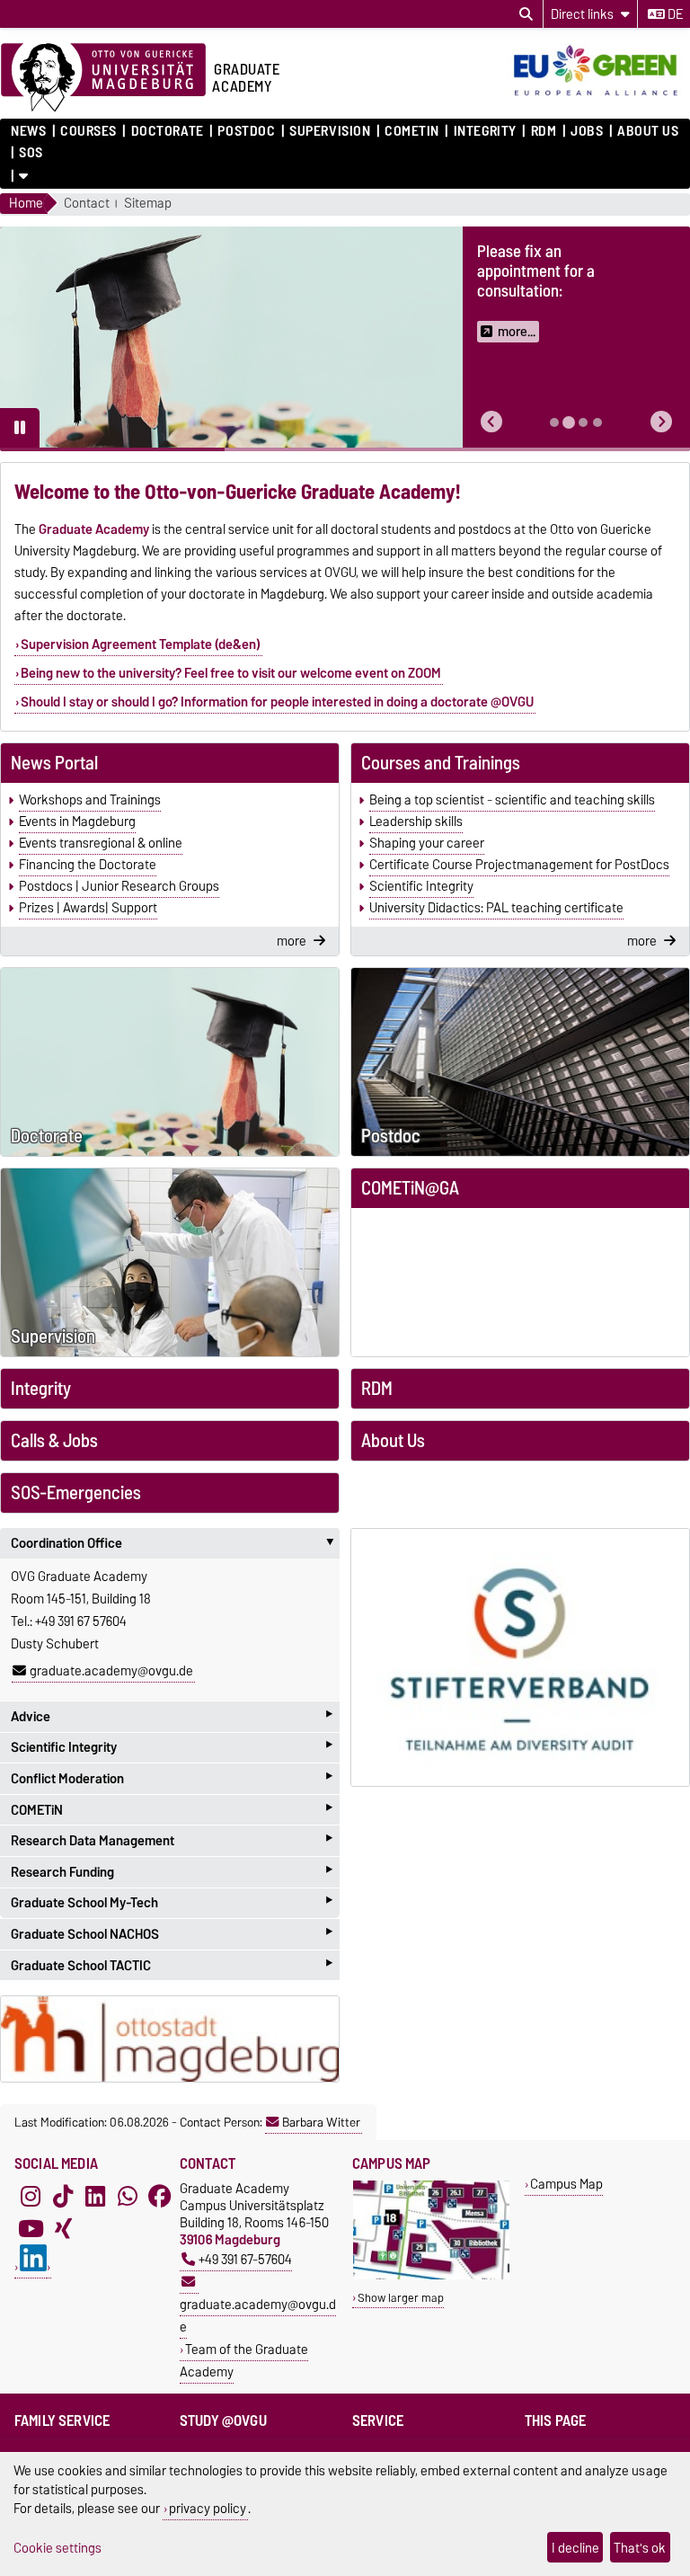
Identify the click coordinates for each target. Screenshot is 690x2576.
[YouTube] (31, 2228)
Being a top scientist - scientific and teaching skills (512, 800)
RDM (544, 131)
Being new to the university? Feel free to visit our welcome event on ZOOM (231, 673)
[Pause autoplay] (20, 428)
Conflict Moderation (172, 1778)
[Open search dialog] (526, 14)
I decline (575, 2548)
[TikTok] (63, 2196)
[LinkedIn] (95, 2196)
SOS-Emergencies (76, 1493)
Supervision (330, 131)
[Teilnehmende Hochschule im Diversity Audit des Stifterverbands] (520, 1657)
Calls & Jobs (54, 1441)
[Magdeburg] (170, 2039)
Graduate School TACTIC (172, 1965)
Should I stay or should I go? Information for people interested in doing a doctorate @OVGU (277, 702)
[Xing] (63, 2228)
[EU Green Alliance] (598, 97)
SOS (31, 153)
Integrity (485, 131)
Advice (172, 1716)
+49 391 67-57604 (245, 2259)
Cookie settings (57, 2548)
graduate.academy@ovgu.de (111, 1671)
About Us (648, 131)
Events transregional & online (101, 843)
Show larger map (401, 2298)
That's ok (640, 2548)
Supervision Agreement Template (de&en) (141, 644)
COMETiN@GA (410, 1188)
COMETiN (412, 131)
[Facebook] (160, 2196)
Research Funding (172, 1872)
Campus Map (566, 2184)
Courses (88, 131)
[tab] (554, 422)
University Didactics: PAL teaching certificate (496, 908)
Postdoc (246, 131)
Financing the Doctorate (88, 865)
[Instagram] (31, 2196)
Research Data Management (172, 1840)
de (674, 14)
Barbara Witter (321, 2122)
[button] (491, 422)
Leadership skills (416, 822)
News (28, 131)
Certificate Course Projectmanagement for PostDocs (519, 865)
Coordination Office (175, 1543)
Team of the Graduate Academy (244, 2360)
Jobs (587, 131)
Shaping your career (427, 843)
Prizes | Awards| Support (88, 908)
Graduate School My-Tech (172, 1903)
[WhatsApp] (128, 2196)
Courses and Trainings (441, 763)
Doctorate (167, 131)
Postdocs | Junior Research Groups (119, 886)
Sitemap (148, 204)
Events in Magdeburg (77, 822)
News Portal (54, 763)
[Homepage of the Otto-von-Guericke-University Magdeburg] (103, 78)
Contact (87, 204)
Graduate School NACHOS (172, 1934)
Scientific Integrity (421, 886)
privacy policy (208, 2508)
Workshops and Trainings (90, 800)
